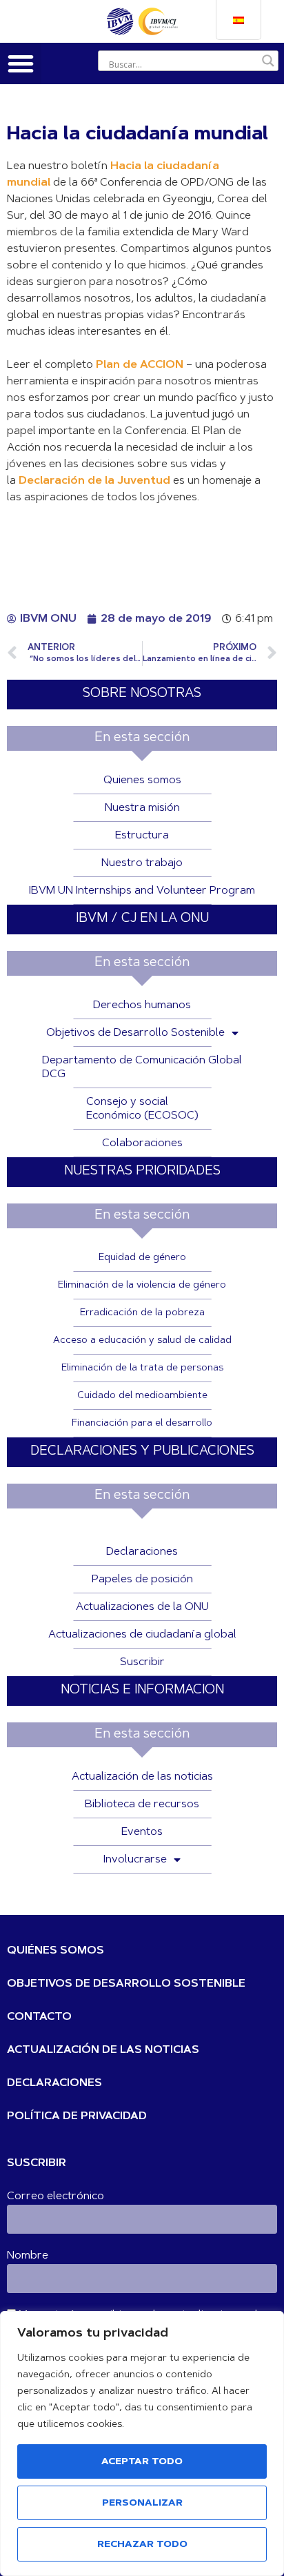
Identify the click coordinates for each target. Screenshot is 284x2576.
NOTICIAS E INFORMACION (142, 1690)
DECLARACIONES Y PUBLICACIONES (142, 1452)
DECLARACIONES (54, 2083)
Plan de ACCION (140, 365)
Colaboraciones (142, 1143)
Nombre (28, 2256)
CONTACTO (39, 2017)
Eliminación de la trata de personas (142, 1368)
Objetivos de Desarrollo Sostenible (135, 1033)
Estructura (142, 836)
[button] (21, 63)
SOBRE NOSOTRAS (142, 694)
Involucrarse (135, 1860)
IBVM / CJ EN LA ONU (142, 919)
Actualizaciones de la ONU (142, 1607)
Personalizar (142, 2504)
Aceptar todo (142, 2462)
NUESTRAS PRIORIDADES (142, 1171)
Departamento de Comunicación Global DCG (142, 1068)
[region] (142, 2444)
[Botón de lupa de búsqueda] (268, 61)
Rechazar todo (142, 2545)
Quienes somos (142, 780)
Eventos (142, 1832)
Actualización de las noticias (142, 1777)
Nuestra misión (142, 808)
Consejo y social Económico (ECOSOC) (142, 1109)
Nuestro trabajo (142, 863)
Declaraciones (142, 1552)
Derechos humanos (142, 1005)
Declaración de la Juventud (94, 481)
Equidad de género (142, 1258)
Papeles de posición (142, 1580)
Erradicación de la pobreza (142, 1313)
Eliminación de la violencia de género (142, 1286)
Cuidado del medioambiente (142, 1396)
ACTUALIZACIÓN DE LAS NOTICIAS (103, 2050)
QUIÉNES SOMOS (55, 1951)
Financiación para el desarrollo (142, 1424)
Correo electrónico (55, 2196)
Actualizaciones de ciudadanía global (142, 1635)
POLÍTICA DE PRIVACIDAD (77, 2116)
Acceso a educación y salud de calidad (142, 1341)
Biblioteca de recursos (142, 1805)
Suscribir (142, 1662)
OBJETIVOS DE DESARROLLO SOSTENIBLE (126, 1984)
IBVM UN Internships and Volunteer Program (142, 891)
